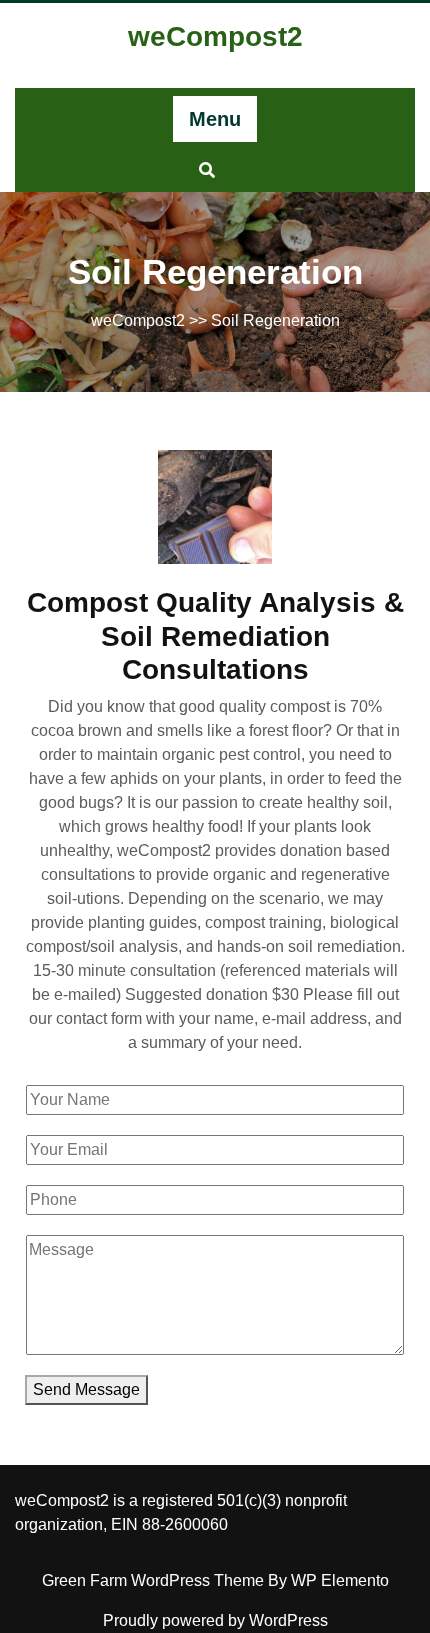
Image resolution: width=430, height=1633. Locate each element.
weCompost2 (215, 36)
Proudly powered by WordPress (215, 1620)
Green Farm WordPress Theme (155, 1580)
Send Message (86, 1389)
